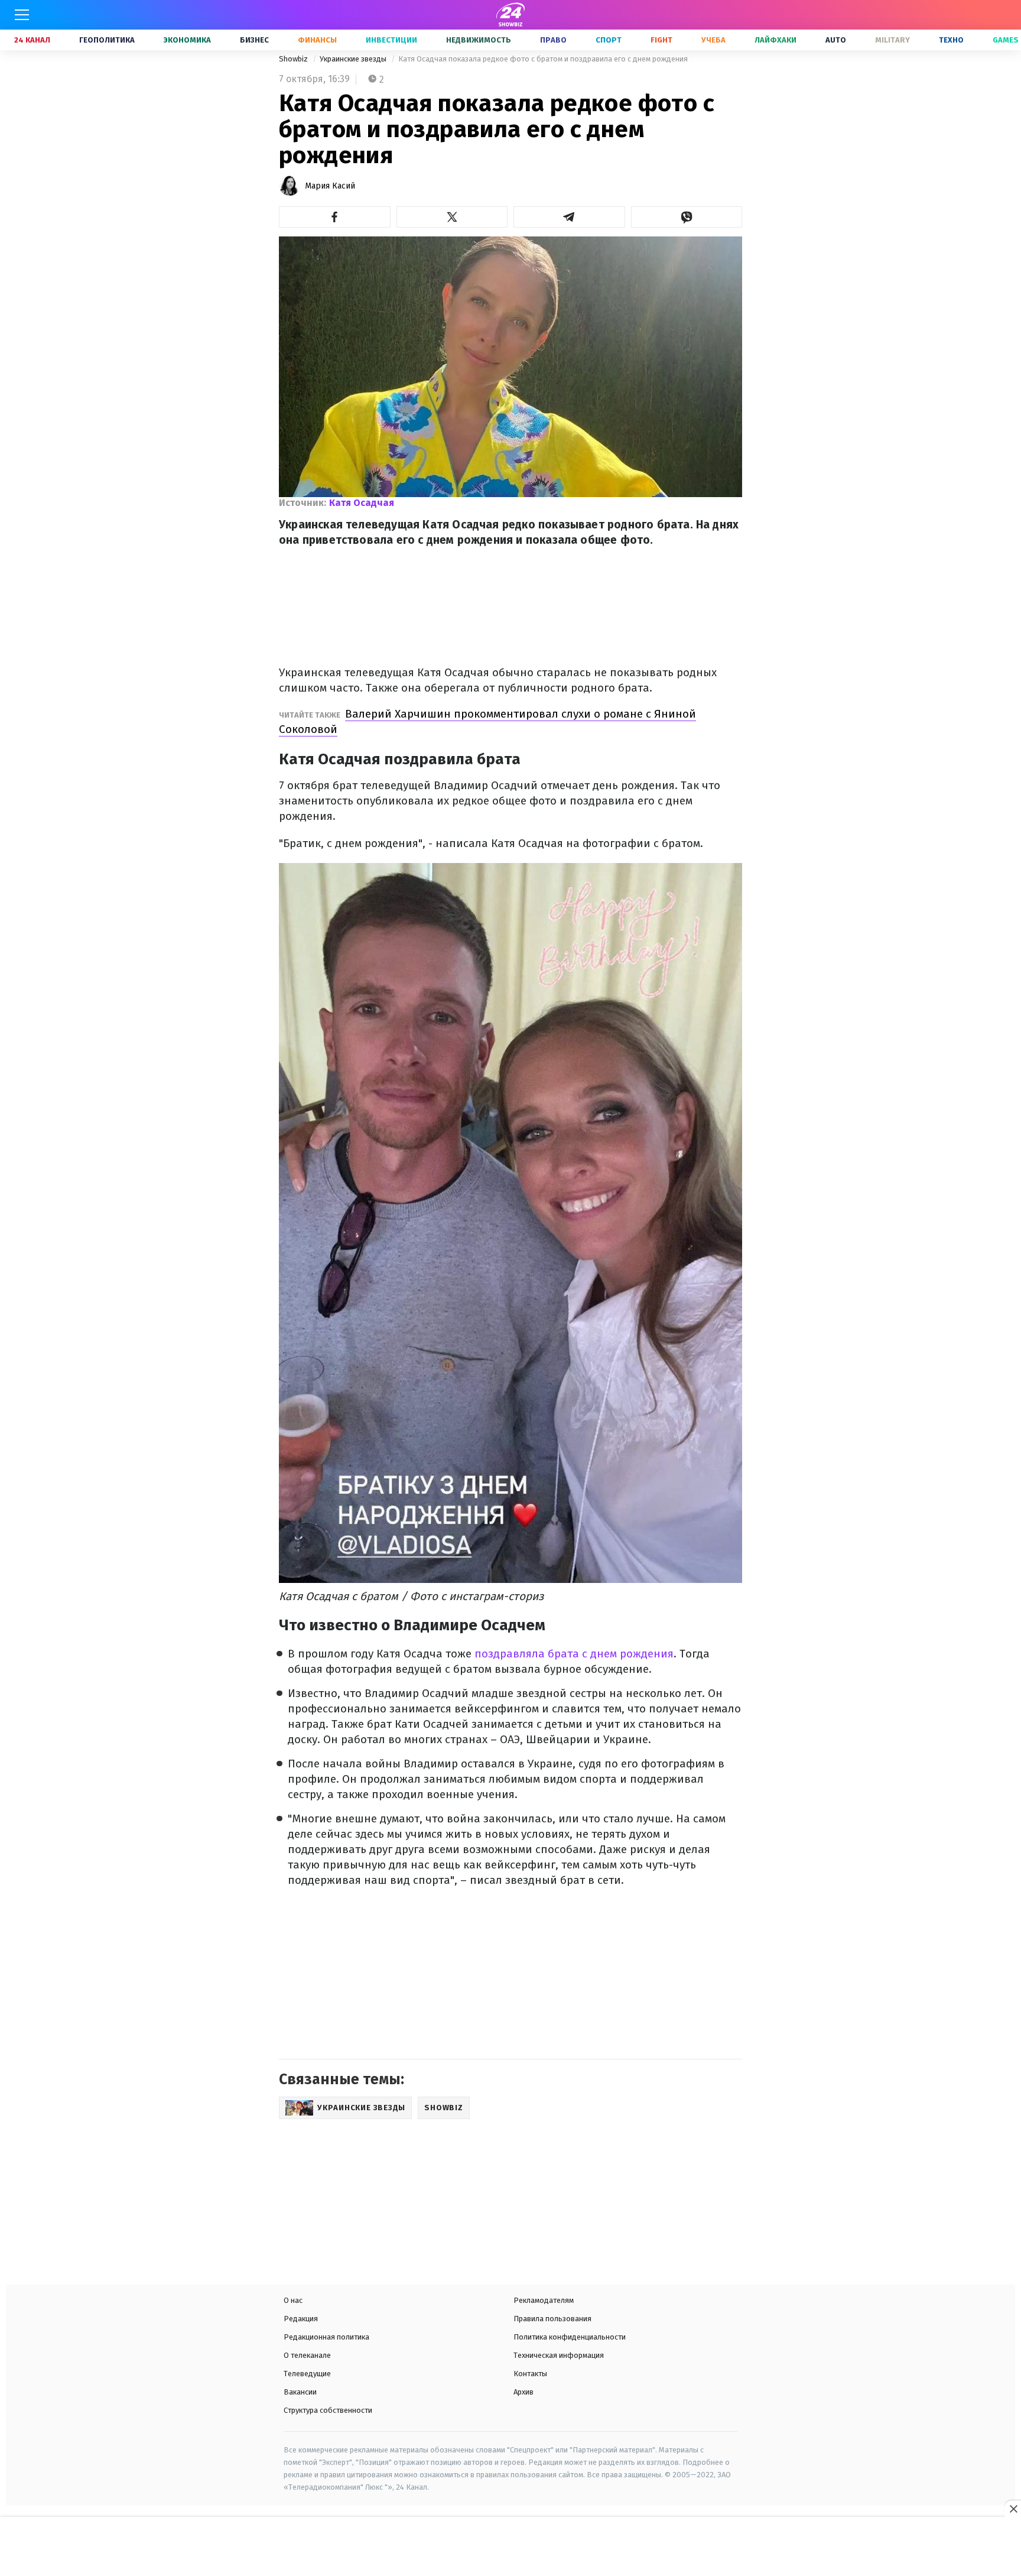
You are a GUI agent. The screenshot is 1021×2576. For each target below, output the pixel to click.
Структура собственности (328, 2410)
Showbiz (294, 59)
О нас (293, 2300)
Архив (523, 2392)
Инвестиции (391, 40)
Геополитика (107, 40)
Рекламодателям (544, 2300)
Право (553, 40)
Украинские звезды (354, 59)
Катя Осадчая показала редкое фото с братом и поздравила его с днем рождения (543, 59)
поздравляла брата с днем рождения (574, 1654)
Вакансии (300, 2392)
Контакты (530, 2374)
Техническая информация (559, 2355)
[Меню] (22, 15)
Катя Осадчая (362, 503)
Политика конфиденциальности (570, 2337)
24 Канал (32, 40)
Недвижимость (479, 40)
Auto (836, 40)
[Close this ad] (1013, 2509)
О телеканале (307, 2355)
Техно (951, 40)
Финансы (317, 40)
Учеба (713, 40)
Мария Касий (330, 186)
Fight (661, 40)
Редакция (301, 2319)
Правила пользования (552, 2319)
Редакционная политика (326, 2337)
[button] (335, 217)
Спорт (609, 40)
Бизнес (254, 40)
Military (892, 40)
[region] (510, 2548)
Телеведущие (307, 2374)
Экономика (187, 40)
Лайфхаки (775, 40)
